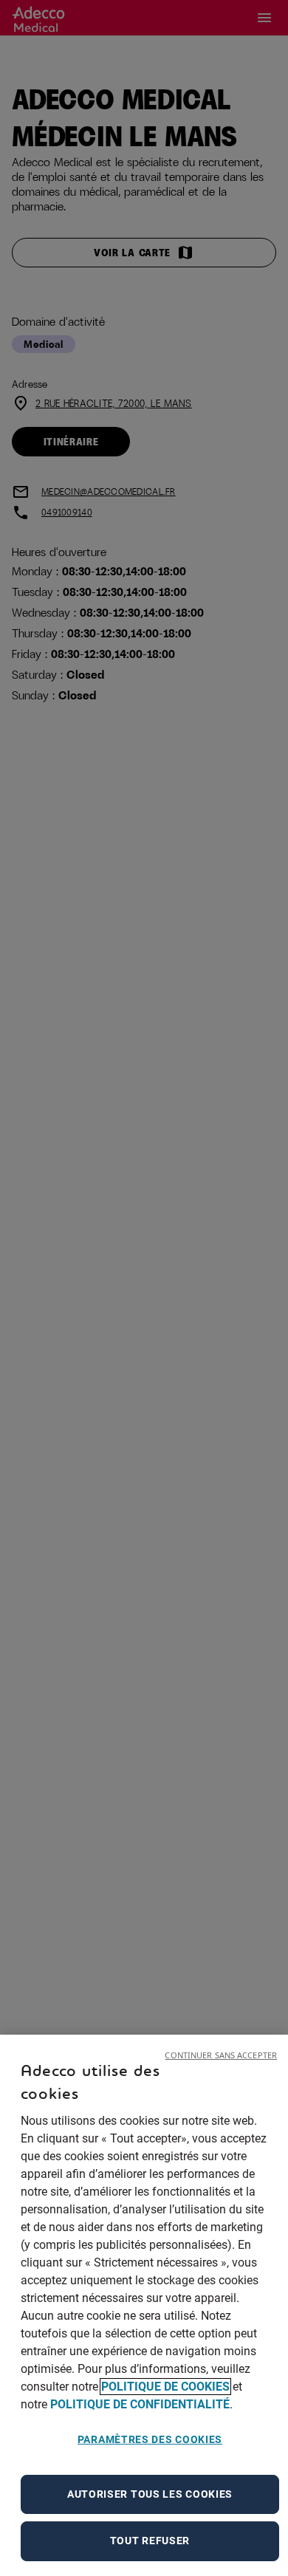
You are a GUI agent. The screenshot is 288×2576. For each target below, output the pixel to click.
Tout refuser (150, 2541)
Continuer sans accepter (221, 2055)
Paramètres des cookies (150, 2439)
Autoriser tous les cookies (150, 2494)
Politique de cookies (165, 2387)
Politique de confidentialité (140, 2404)
